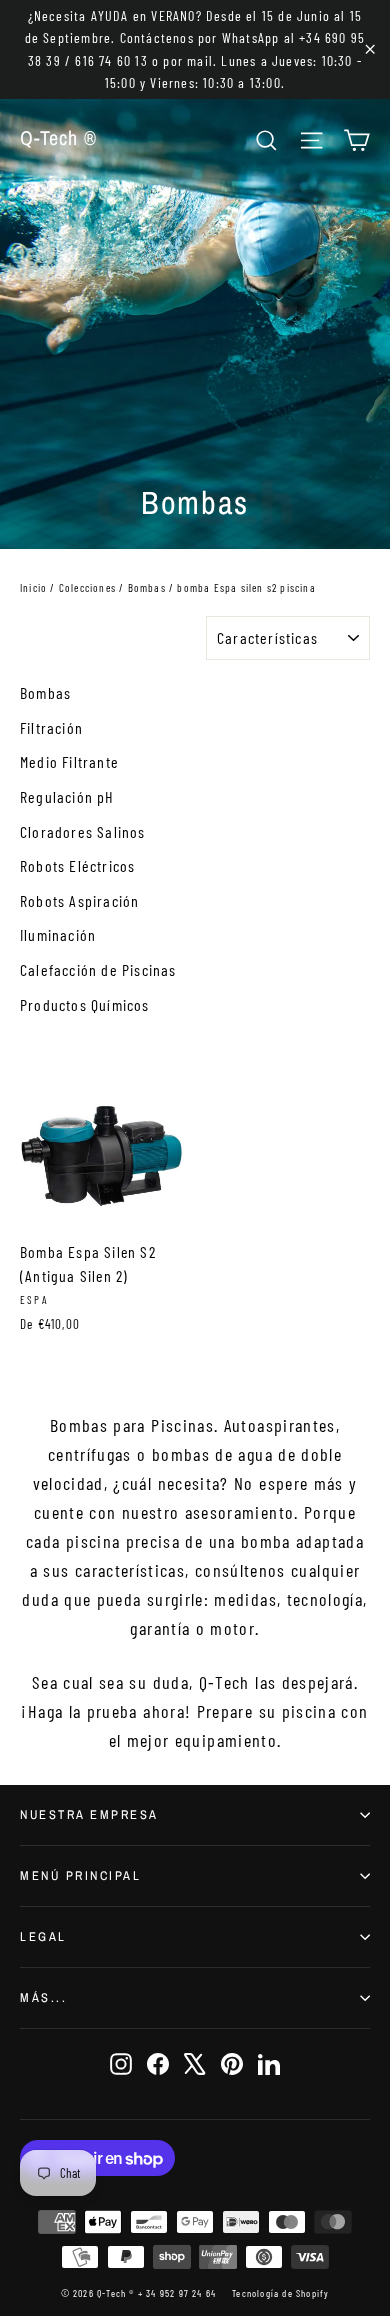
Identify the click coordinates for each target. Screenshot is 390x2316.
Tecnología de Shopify (280, 2293)
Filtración (51, 727)
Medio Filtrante (69, 761)
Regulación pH (67, 796)
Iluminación (58, 934)
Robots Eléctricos (77, 865)
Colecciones (87, 587)
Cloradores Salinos (83, 831)
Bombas (147, 587)
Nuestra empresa (89, 1814)
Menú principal (80, 1875)
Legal (43, 1936)
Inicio (33, 587)
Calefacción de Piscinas (98, 969)
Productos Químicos (85, 1004)
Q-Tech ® (58, 137)
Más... (43, 1997)
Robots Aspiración (79, 900)
